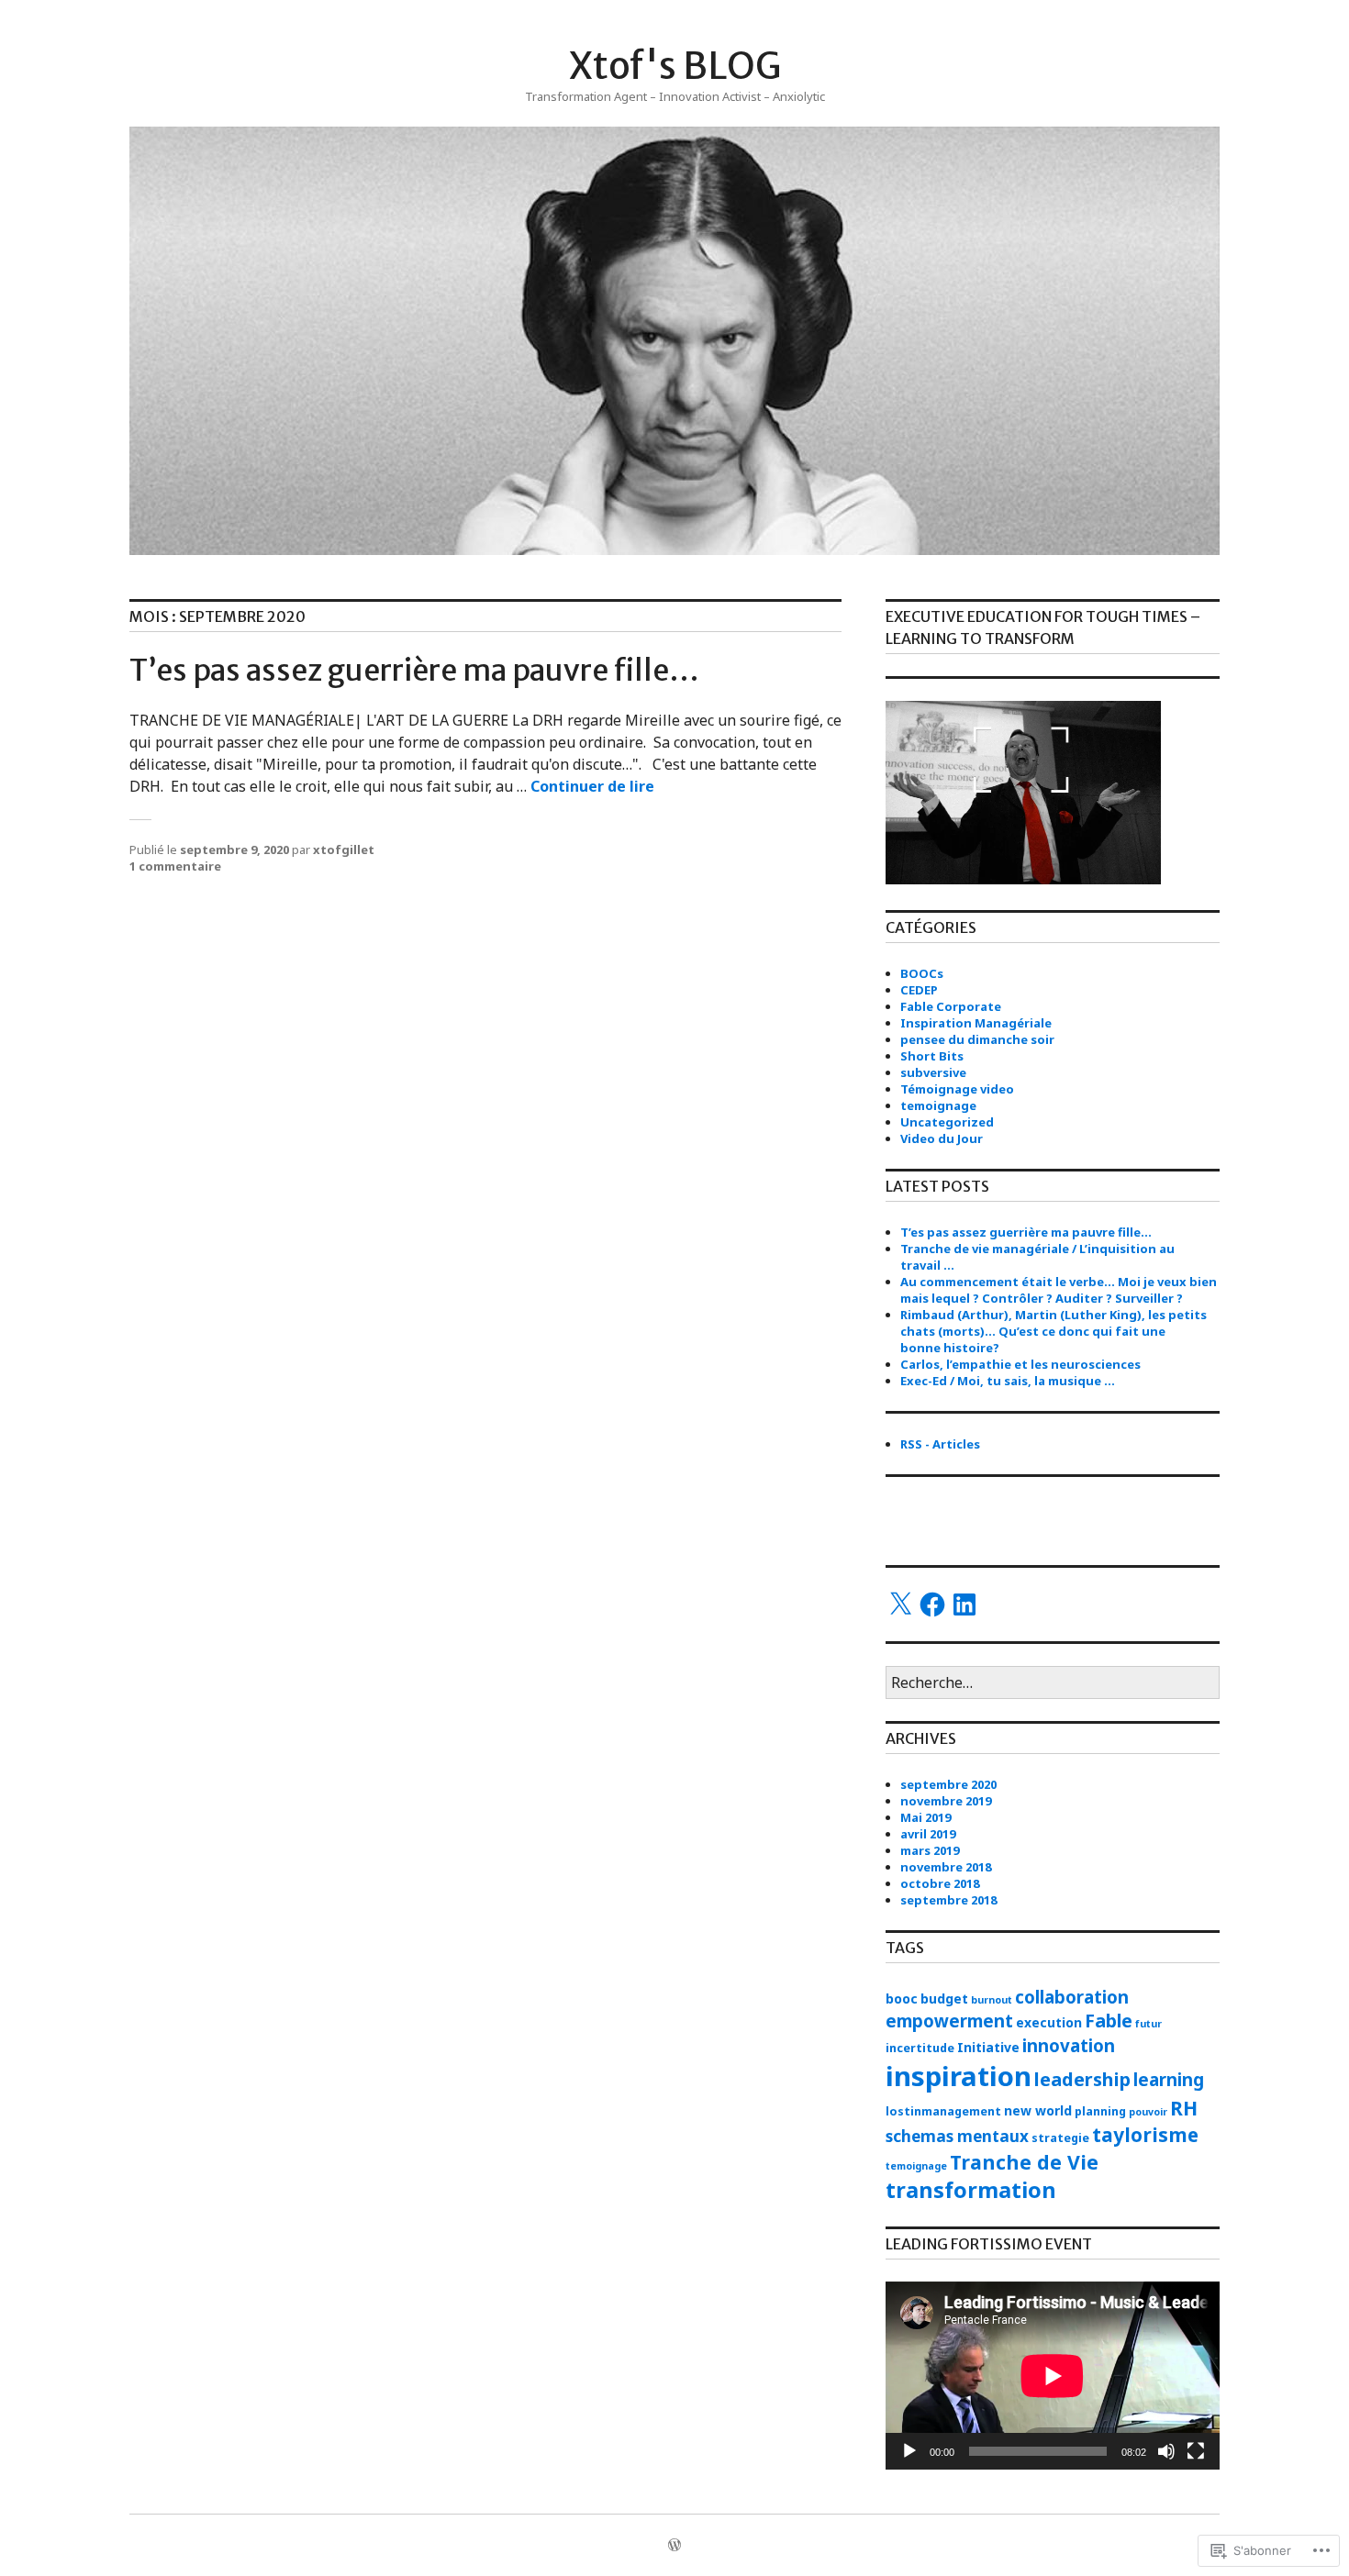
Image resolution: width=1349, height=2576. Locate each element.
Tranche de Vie (1024, 2162)
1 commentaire (175, 866)
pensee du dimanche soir (977, 1039)
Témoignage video (957, 1089)
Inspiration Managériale (976, 1023)
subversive (933, 1072)
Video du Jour (942, 1138)
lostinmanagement (943, 2111)
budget (944, 1999)
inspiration (959, 2076)
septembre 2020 (948, 1784)
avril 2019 (928, 1834)
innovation (1069, 2045)
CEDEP (919, 990)
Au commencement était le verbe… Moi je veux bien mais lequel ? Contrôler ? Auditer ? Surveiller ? (1059, 1290)
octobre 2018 (940, 1883)
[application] (1053, 2376)
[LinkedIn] (964, 1604)
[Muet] (1166, 2451)
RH (1184, 2108)
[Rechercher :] (1053, 1683)
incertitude (920, 2048)
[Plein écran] (1196, 2451)
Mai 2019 (925, 1817)
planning (1100, 2111)
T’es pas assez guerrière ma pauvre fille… (414, 671)
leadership (1082, 2079)
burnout (992, 2000)
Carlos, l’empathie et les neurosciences (1020, 1364)
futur (1148, 2024)
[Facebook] (932, 1604)
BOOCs (922, 973)
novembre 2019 (946, 1801)
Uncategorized (947, 1122)
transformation (971, 2190)
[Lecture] (909, 2451)
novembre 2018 (946, 1867)
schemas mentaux (957, 2136)
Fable (1109, 2021)
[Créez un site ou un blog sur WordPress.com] (674, 2546)
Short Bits (932, 1056)
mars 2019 (930, 1850)
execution (1049, 2022)
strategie (1060, 2138)
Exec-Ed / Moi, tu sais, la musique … (1008, 1381)
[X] (900, 1604)
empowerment (949, 2021)
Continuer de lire (592, 786)
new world (1038, 2110)
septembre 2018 (948, 1900)
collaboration (1072, 1997)
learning (1169, 2079)
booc (902, 1999)
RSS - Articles (940, 1444)
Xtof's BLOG (675, 66)
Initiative (988, 2047)
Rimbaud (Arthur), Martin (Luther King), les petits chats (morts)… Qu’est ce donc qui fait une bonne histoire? (1054, 1331)
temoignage (938, 1105)
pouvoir (1148, 2112)
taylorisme (1145, 2135)
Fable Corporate (951, 1006)
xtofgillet (344, 849)
